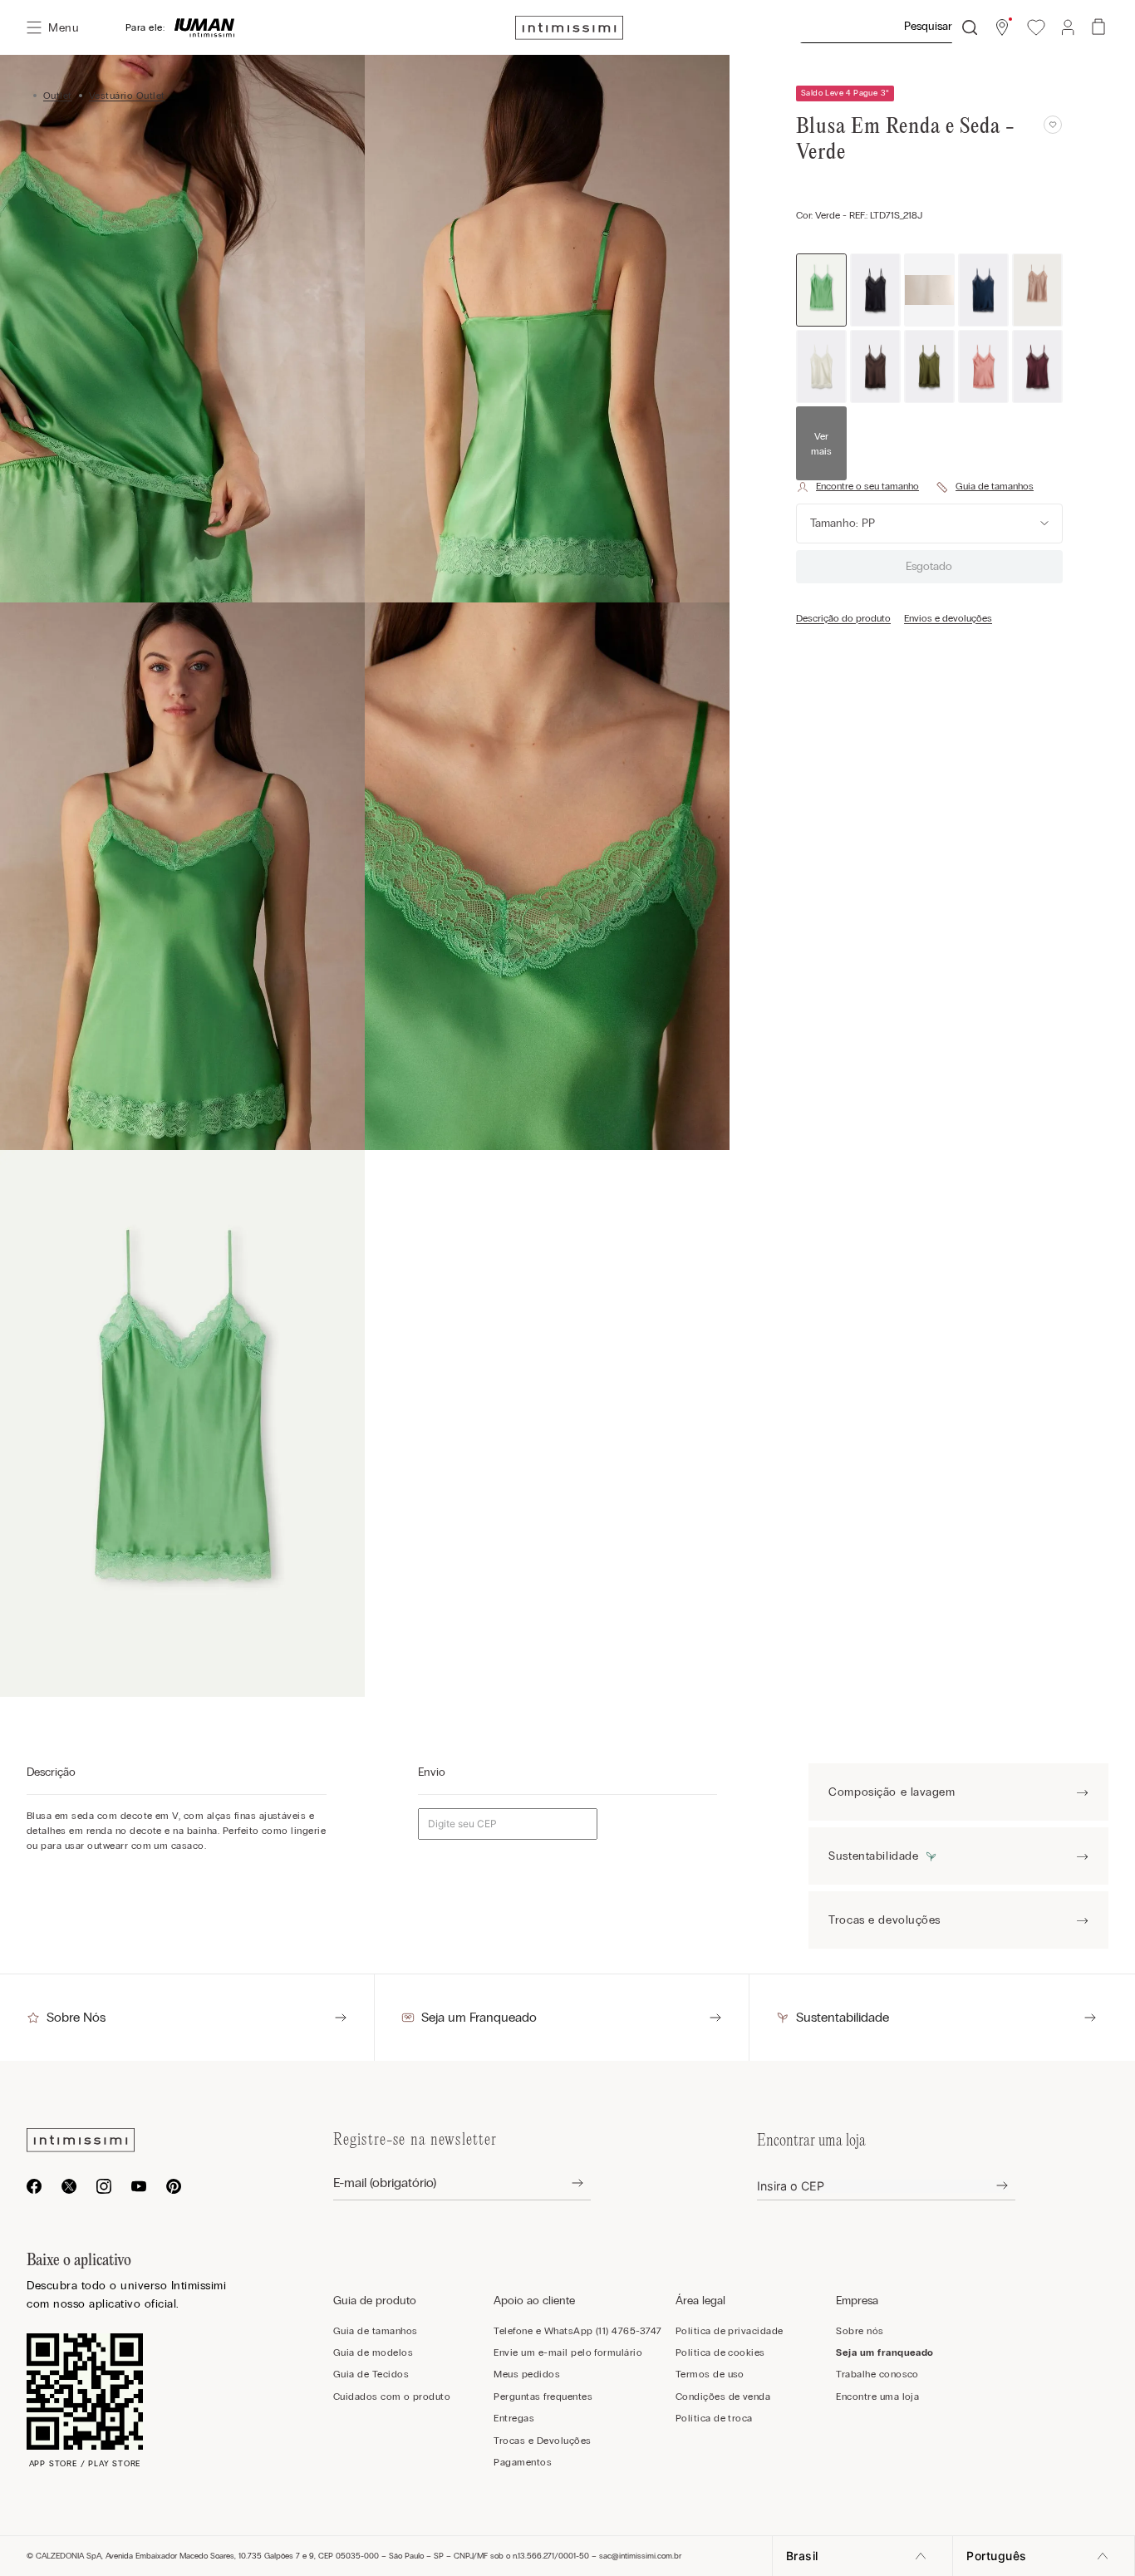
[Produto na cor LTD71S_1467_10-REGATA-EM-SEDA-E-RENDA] (983, 290)
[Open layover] (565, 2183)
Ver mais (821, 444)
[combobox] (888, 27)
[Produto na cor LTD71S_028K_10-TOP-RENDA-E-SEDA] (1037, 366)
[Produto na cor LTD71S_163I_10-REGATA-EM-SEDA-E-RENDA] (1037, 290)
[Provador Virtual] (857, 487)
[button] (1002, 27)
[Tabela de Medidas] (985, 487)
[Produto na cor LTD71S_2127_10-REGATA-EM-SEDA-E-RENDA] (821, 366)
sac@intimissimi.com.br (640, 2556)
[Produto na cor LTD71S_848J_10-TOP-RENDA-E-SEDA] (929, 366)
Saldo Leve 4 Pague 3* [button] (845, 93)
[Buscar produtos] (970, 27)
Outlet (58, 96)
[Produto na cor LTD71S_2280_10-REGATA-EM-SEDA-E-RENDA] (929, 290)
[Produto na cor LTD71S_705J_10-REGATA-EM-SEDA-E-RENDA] (875, 366)
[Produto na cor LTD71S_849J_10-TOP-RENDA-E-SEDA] (983, 366)
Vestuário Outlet (127, 96)
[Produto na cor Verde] (821, 290)
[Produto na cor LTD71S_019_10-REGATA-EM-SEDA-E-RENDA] (875, 290)
